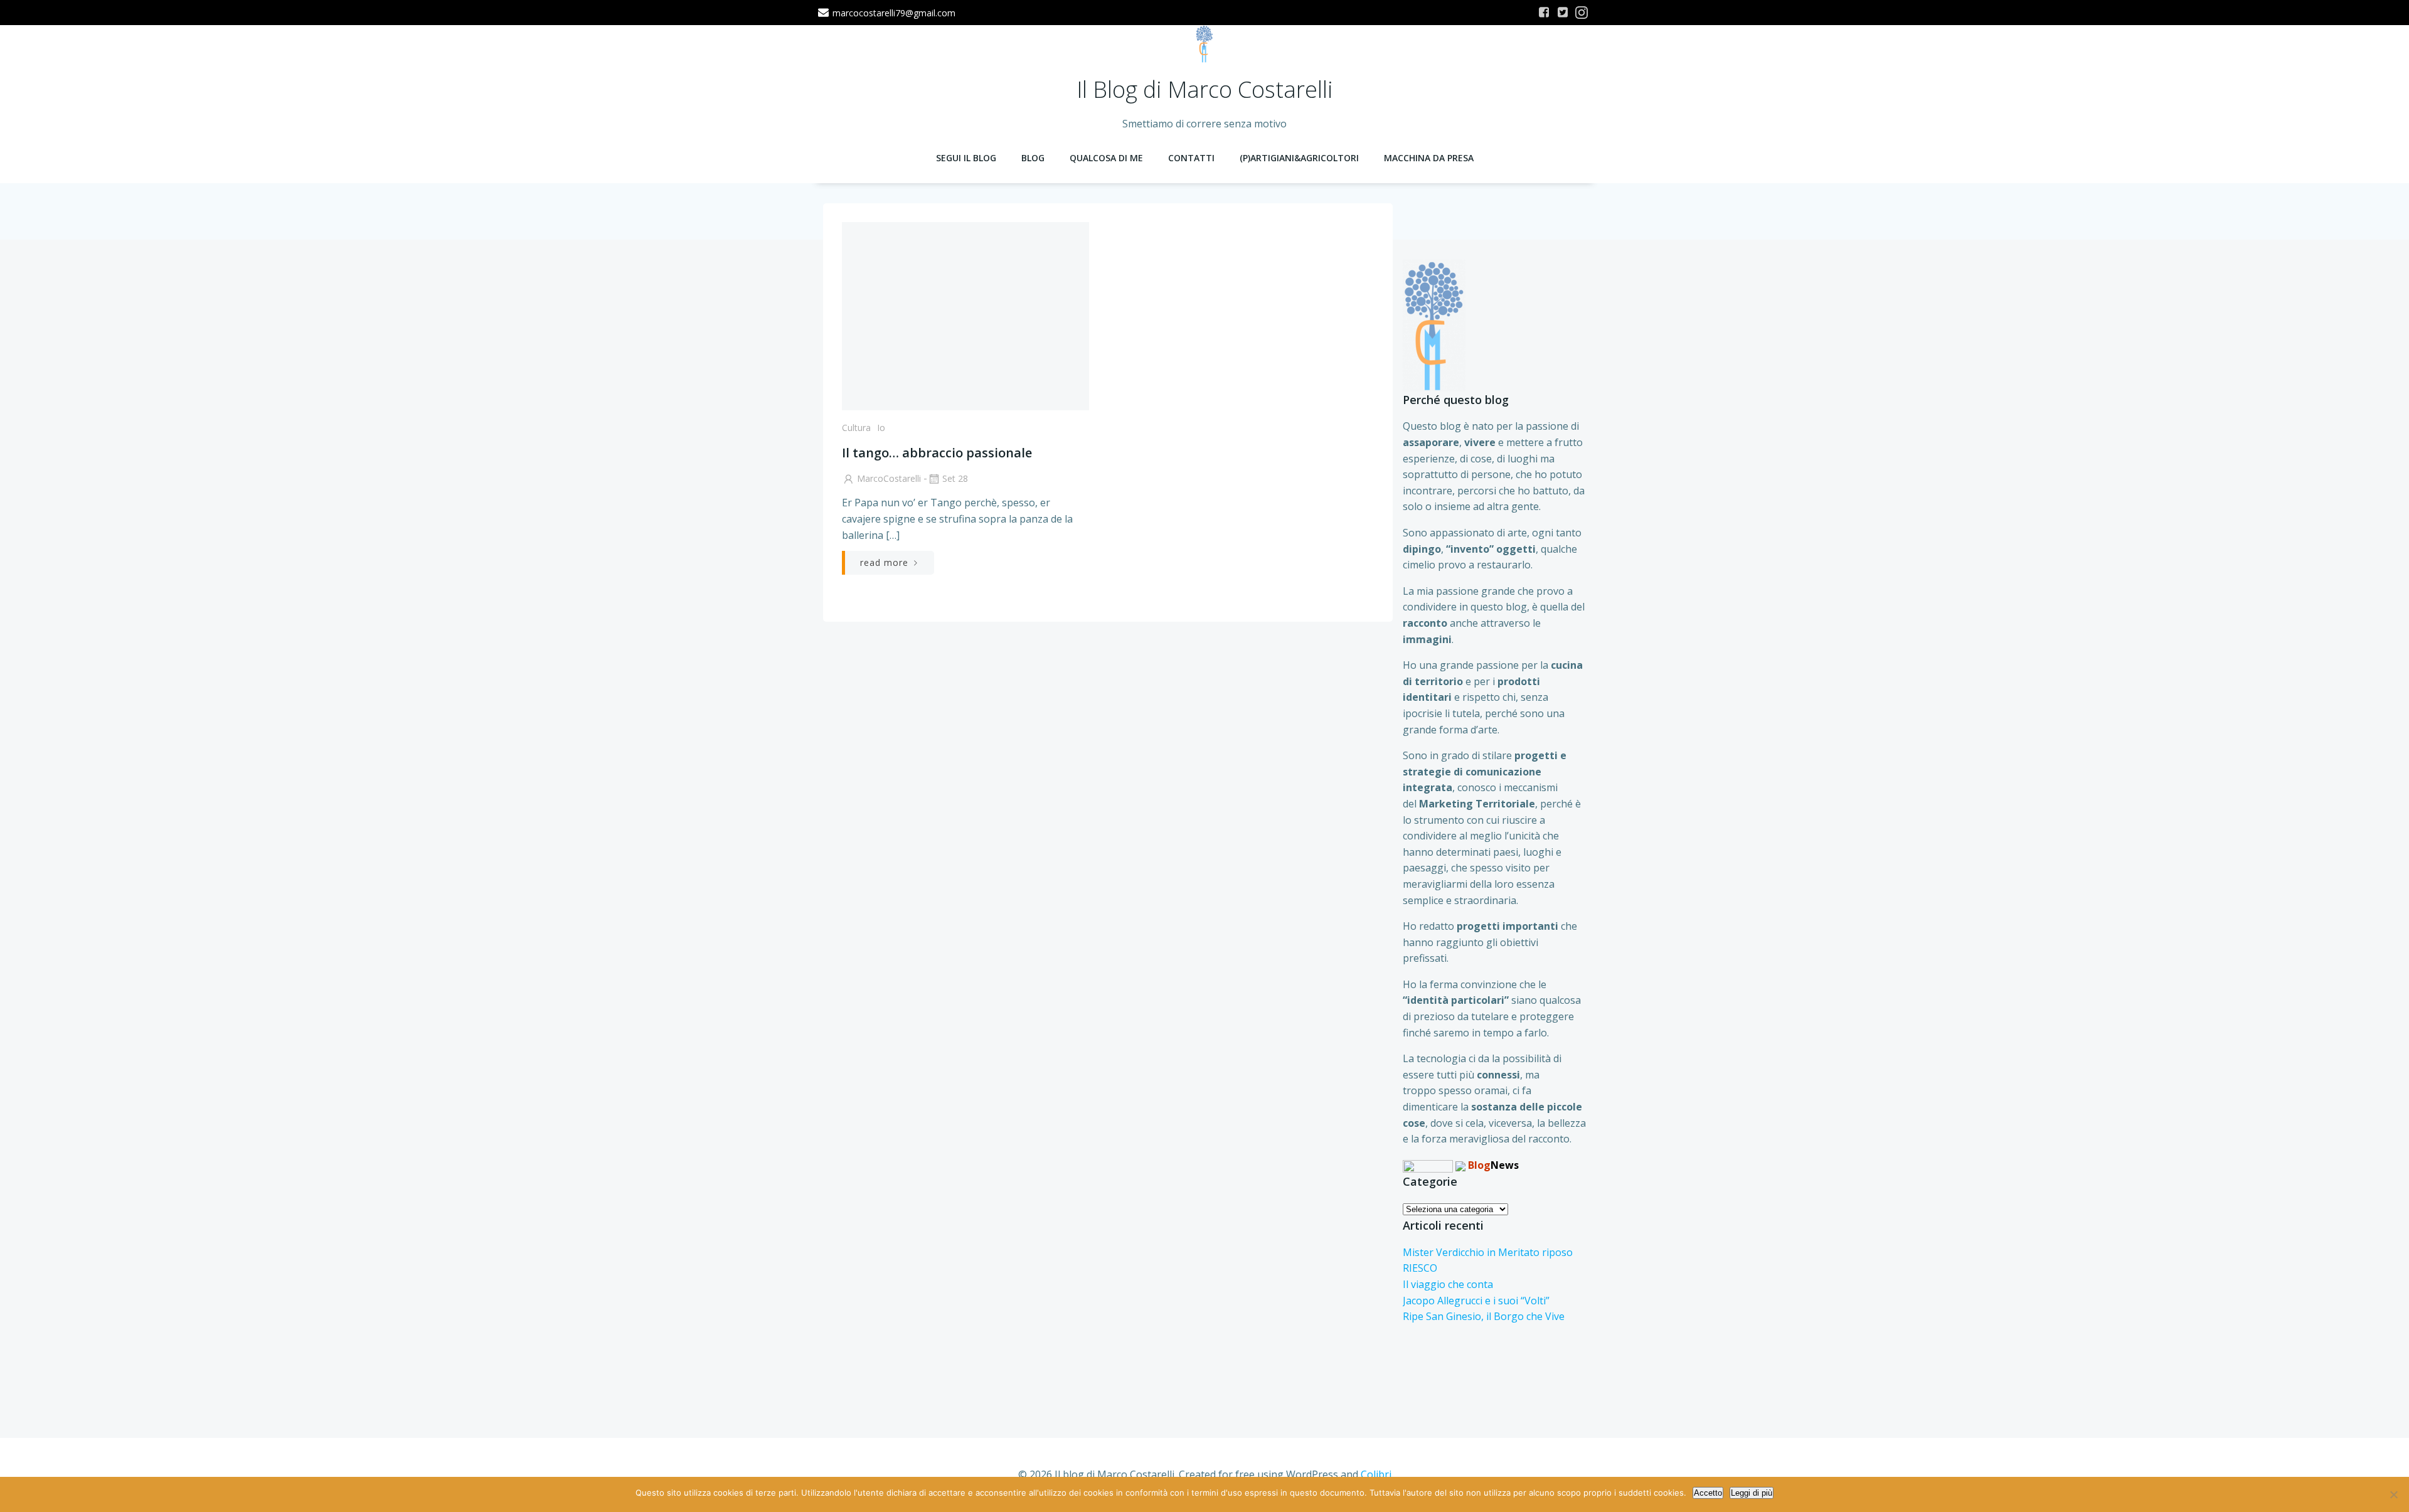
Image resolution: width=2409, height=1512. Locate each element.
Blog (1033, 158)
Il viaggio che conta (1448, 1284)
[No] (2393, 1494)
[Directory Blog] (1428, 1165)
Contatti (1191, 158)
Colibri (1376, 1474)
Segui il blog (966, 158)
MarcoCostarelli (889, 478)
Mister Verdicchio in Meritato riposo (1488, 1252)
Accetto (1708, 1493)
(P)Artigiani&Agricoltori (1299, 158)
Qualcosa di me (1106, 158)
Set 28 (955, 478)
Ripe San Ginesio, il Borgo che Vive (1484, 1316)
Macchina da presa (1429, 158)
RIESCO (1420, 1268)
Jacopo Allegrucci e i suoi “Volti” (1476, 1301)
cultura (856, 428)
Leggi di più (1752, 1493)
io (881, 428)
